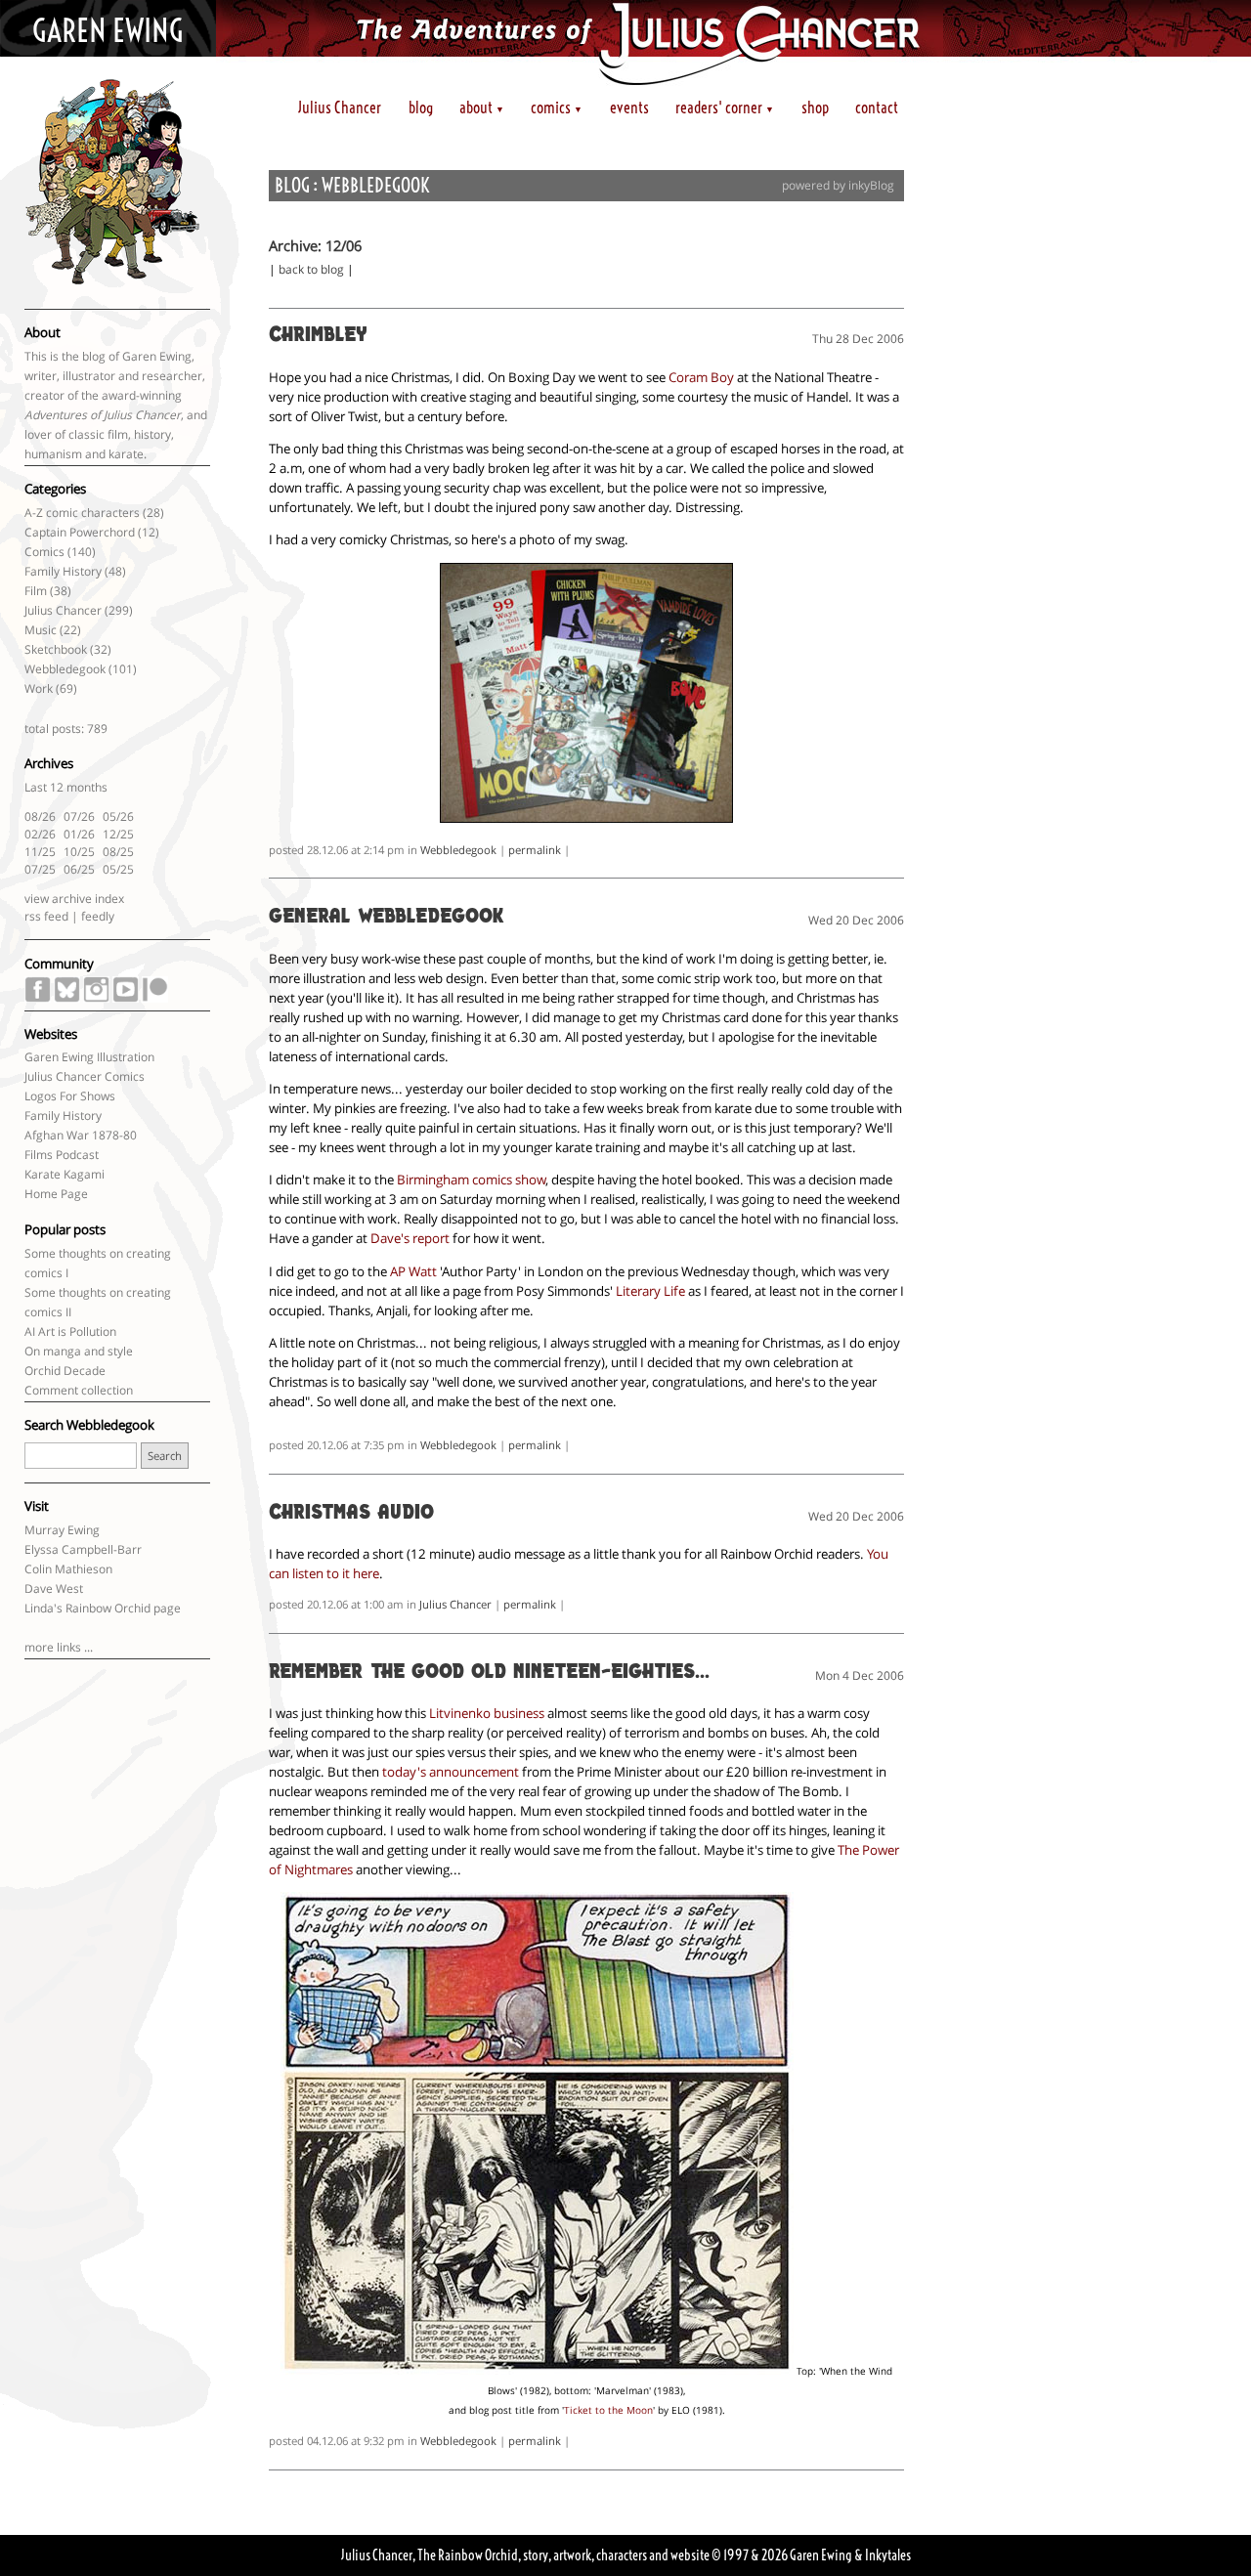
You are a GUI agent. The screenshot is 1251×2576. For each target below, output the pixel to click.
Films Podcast (62, 1155)
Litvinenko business (487, 1713)
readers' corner (725, 107)
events (629, 107)
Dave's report (410, 1238)
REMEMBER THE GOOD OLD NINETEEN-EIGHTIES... (489, 1673)
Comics (44, 552)
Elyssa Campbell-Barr (83, 1549)
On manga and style (79, 1351)
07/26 (79, 816)
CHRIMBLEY (318, 336)
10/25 (79, 852)
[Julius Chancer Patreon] (155, 998)
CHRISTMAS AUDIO (351, 1514)
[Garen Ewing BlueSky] (67, 998)
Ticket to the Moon (608, 2410)
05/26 (118, 816)
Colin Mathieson (68, 1569)
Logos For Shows (70, 1096)
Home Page (56, 1194)
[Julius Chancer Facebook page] (38, 998)
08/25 (118, 852)
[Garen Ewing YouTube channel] (126, 998)
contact (877, 107)
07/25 (40, 869)
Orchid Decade (65, 1371)
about (482, 107)
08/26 (40, 816)
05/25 (118, 869)
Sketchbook (56, 649)
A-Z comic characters (82, 513)
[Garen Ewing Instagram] (96, 998)
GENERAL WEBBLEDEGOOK (386, 918)
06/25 (79, 869)
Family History (63, 571)
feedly (98, 916)
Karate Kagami (65, 1174)
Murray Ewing (62, 1530)
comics (557, 107)
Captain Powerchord (80, 532)
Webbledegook (65, 669)
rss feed (46, 916)
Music (41, 630)
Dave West (54, 1589)
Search (165, 1456)
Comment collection (79, 1390)
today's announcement (451, 1772)
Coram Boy (701, 377)
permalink (535, 850)
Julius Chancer (340, 107)
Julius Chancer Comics (85, 1076)
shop (815, 107)
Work (39, 688)
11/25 (40, 852)
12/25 (118, 834)
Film (36, 591)
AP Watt (413, 1271)
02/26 (40, 834)
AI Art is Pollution (70, 1331)
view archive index (74, 899)
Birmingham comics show (471, 1180)
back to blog (311, 269)
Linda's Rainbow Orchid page (103, 1608)
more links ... (59, 1647)
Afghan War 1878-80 (81, 1135)
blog (421, 107)
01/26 (79, 834)
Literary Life (650, 1291)
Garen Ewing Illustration (89, 1057)
